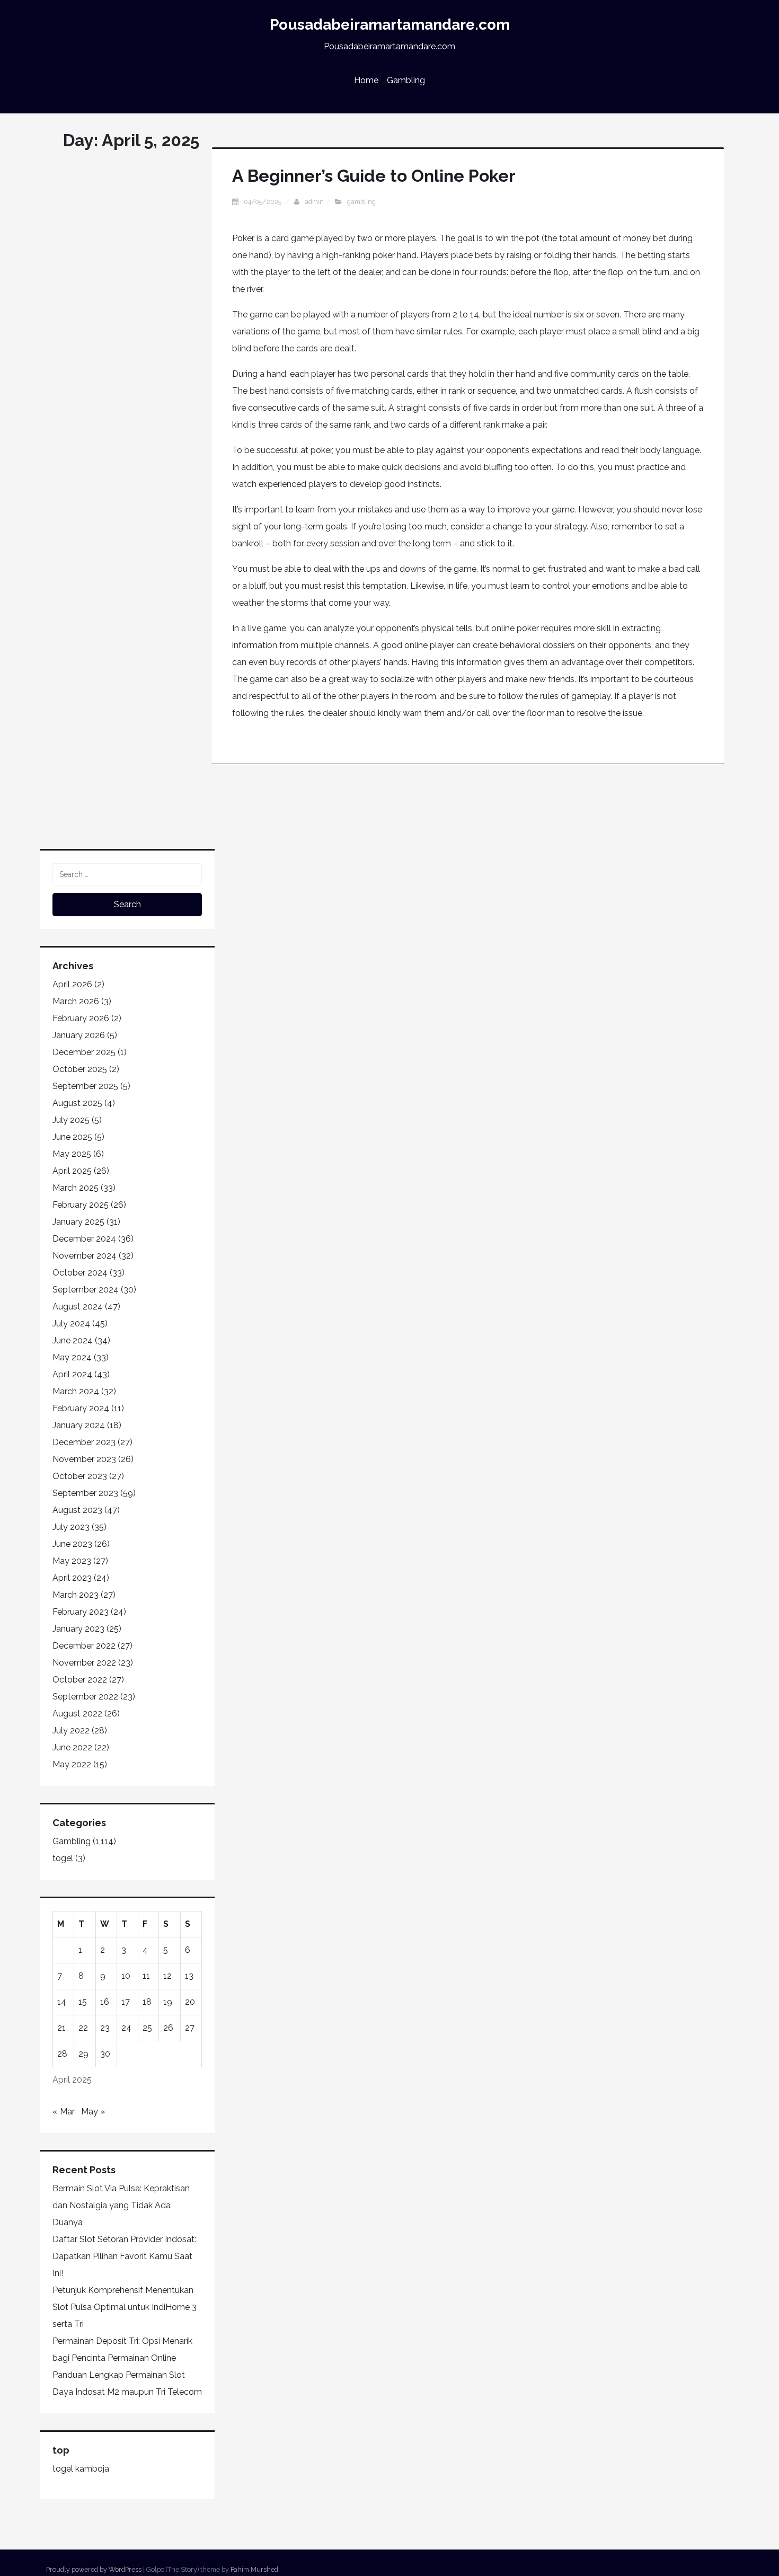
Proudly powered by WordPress (94, 2569)
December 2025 (84, 1052)
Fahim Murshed (254, 2569)
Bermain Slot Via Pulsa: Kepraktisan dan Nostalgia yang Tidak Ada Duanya (121, 2205)
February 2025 (81, 1205)
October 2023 (80, 1476)
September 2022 (85, 1697)
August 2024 (78, 1307)
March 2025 (76, 1188)
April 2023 (72, 1578)
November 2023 (84, 1459)
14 (62, 2002)
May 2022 (72, 1764)
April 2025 (72, 1171)
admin (314, 202)
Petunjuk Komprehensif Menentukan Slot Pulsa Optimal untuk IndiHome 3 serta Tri (125, 2307)
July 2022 (71, 1730)
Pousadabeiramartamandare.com (390, 25)
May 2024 (72, 1357)
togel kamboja (81, 2469)
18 (147, 2002)
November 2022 (84, 1663)
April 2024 (72, 1374)
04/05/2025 (263, 202)
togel (63, 1858)
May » (93, 2112)
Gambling (406, 80)
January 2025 (78, 1222)
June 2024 (73, 1340)
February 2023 (81, 1612)
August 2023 (77, 1510)
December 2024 (84, 1239)
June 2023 (72, 1544)
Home (366, 80)
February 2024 (81, 1408)
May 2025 (72, 1154)
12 (167, 1976)
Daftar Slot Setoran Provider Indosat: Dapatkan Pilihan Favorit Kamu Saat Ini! (124, 2256)
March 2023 (76, 1595)
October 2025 (80, 1069)
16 (105, 2002)
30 (105, 2054)
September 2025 (85, 1086)
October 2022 (80, 1680)
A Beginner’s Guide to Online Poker (374, 176)
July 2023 (71, 1527)
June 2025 (72, 1137)
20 (190, 2002)
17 (126, 2002)
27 (190, 2028)
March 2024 (76, 1391)
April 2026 (72, 984)
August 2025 (77, 1103)
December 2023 (84, 1442)
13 (189, 1976)
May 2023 (72, 1561)
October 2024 (80, 1273)
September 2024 (86, 1290)
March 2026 (76, 1001)
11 (146, 1976)
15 (83, 2002)
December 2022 (84, 1646)
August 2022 (77, 1714)
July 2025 (71, 1120)
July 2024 (71, 1324)
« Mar (64, 2112)
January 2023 (78, 1629)
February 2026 (81, 1018)
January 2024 (79, 1425)
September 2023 (85, 1493)
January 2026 (79, 1035)
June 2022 (72, 1747)
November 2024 (85, 1256)
